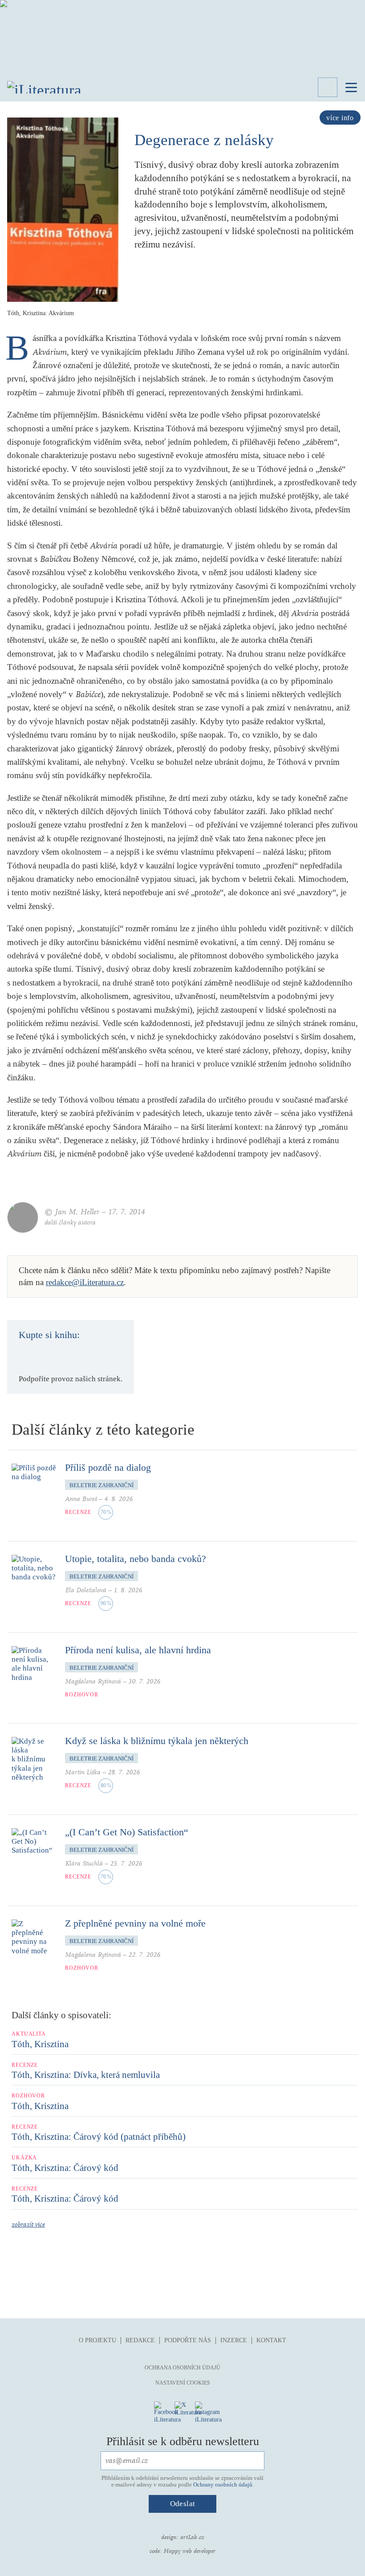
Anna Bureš (81, 1499)
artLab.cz (192, 2537)
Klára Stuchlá (84, 1864)
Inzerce (234, 2340)
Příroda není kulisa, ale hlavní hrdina (138, 1650)
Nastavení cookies (183, 2383)
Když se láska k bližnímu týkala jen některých (157, 1741)
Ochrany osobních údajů (223, 2485)
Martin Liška (83, 1772)
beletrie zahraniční (101, 1485)
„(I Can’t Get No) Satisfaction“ (127, 1832)
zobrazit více (28, 2225)
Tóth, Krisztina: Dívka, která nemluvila (86, 2075)
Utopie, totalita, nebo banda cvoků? (136, 1559)
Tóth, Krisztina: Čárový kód (65, 2168)
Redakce (140, 2340)
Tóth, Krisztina (40, 2044)
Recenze (78, 1512)
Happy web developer (189, 2551)
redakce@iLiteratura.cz (85, 1282)
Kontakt (271, 2340)
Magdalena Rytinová (93, 1681)
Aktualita (29, 2034)
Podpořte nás (188, 2340)
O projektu (97, 2340)
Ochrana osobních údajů (182, 2368)
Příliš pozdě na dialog (108, 1467)
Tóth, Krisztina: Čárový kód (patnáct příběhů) (99, 2137)
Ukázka (24, 2158)
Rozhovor (82, 1695)
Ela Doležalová (86, 1590)
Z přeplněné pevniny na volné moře (135, 1923)
